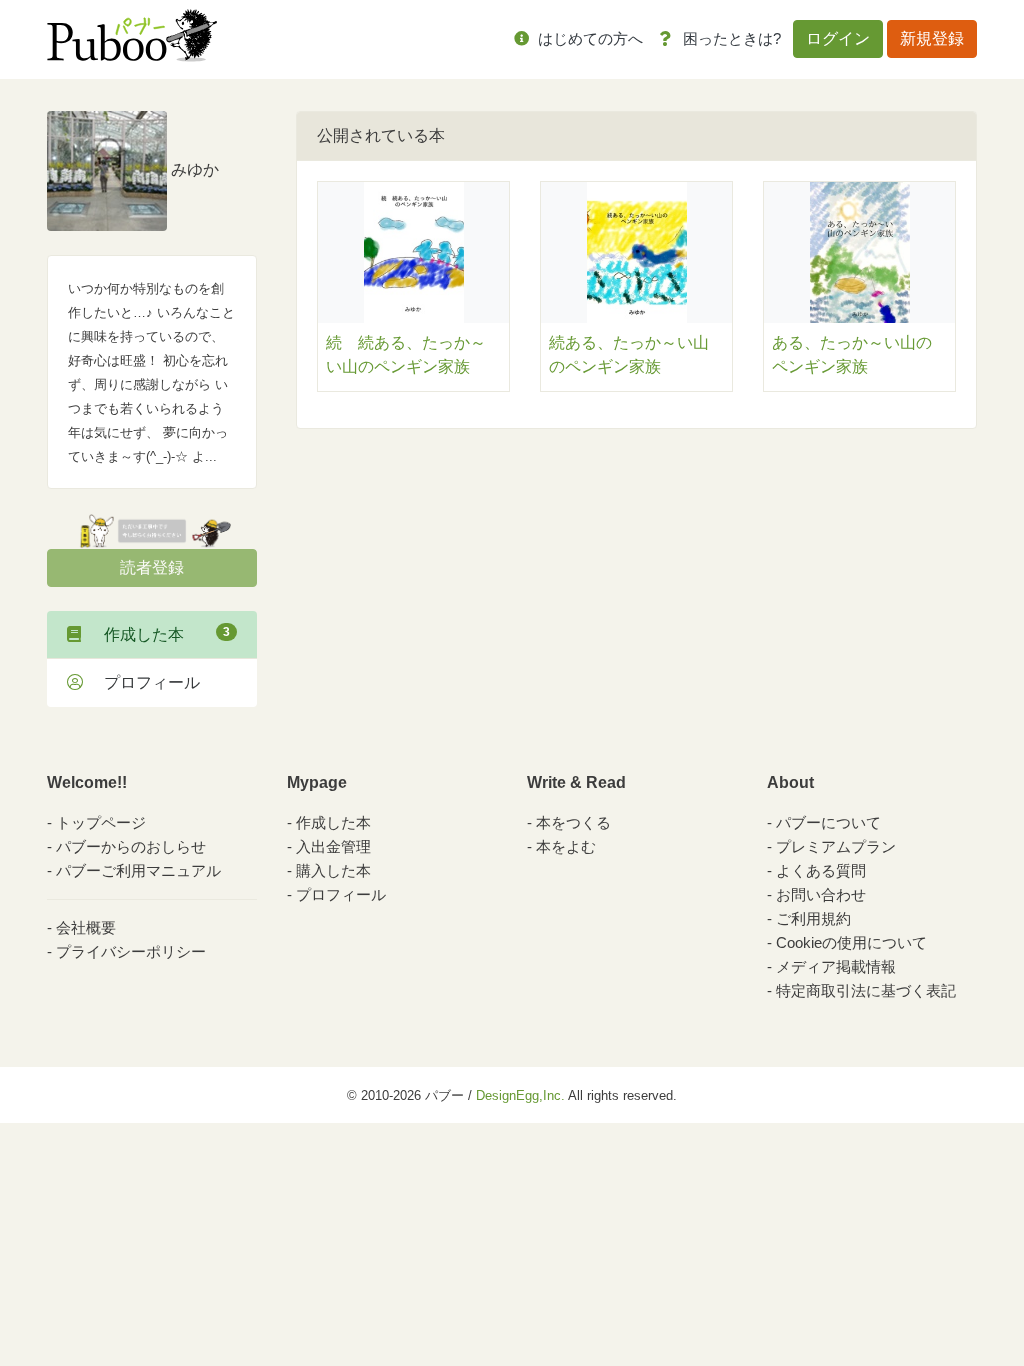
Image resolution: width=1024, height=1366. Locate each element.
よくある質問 (821, 870)
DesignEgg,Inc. (520, 1095)
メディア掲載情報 (836, 966)
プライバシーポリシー (131, 951)
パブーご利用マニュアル (138, 870)
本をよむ (566, 846)
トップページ (101, 822)
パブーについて (828, 822)
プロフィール (144, 682)
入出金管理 (333, 846)
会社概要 (86, 927)
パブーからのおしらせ (131, 846)
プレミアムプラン (836, 846)
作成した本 (159, 634)
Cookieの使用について (851, 942)
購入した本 (333, 870)
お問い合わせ (821, 894)
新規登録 (932, 38)
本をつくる (573, 822)
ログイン (838, 38)
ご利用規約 (813, 918)
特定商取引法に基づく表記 (866, 990)
